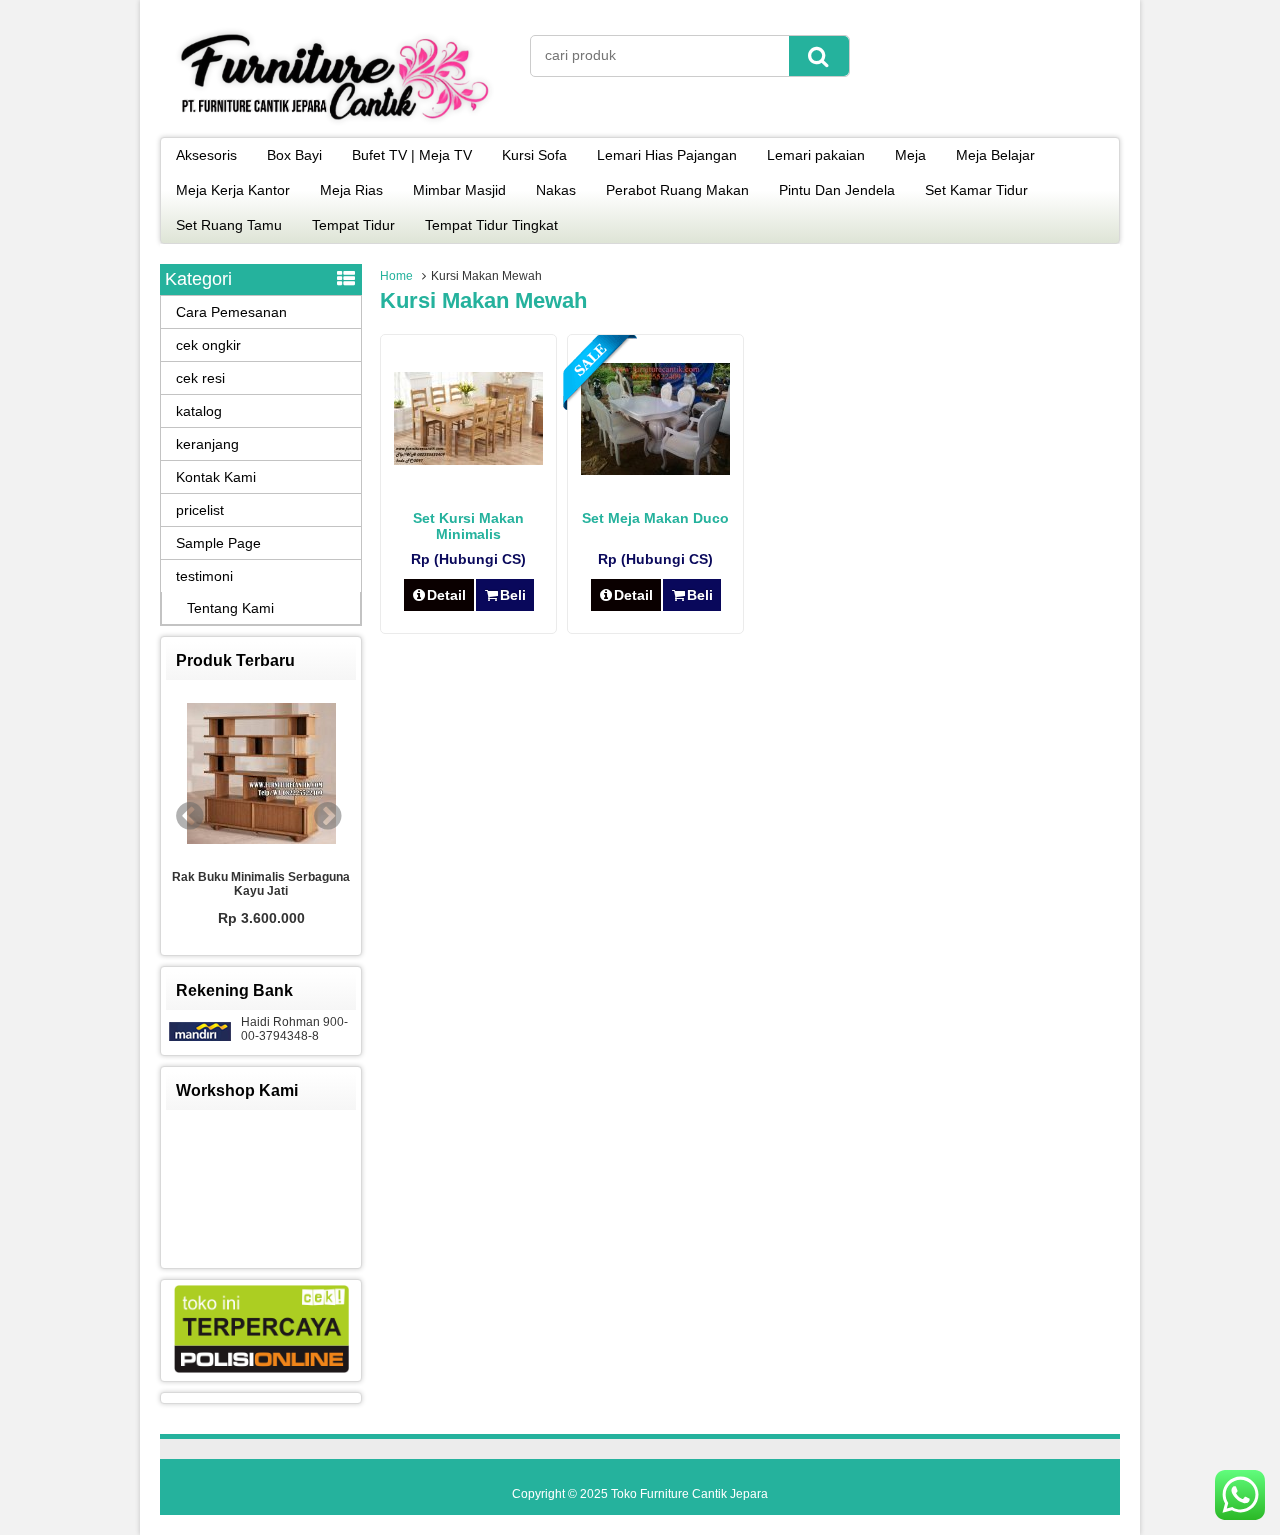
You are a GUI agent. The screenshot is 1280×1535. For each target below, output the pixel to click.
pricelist (200, 510)
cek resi (200, 378)
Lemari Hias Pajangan (667, 155)
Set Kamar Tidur (976, 190)
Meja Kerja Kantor (233, 190)
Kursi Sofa (534, 155)
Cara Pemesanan (231, 312)
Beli (513, 595)
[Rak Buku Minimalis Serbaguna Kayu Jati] (261, 775)
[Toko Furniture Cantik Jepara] (335, 124)
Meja (910, 155)
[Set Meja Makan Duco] (655, 470)
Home (396, 276)
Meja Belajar (995, 155)
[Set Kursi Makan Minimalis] (468, 460)
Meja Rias (351, 190)
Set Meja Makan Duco (655, 518)
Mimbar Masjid (459, 190)
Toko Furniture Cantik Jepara (689, 1494)
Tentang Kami (230, 608)
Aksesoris (206, 155)
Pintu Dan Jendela (837, 190)
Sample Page (218, 543)
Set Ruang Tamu (229, 225)
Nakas (556, 190)
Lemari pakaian (816, 155)
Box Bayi (294, 155)
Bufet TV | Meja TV (412, 155)
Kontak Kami (216, 477)
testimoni (204, 576)
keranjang (207, 444)
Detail (446, 595)
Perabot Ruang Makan (677, 190)
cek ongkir (208, 345)
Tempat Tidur (353, 225)
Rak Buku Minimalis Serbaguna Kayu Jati (261, 884)
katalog (199, 411)
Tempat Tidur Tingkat (491, 225)
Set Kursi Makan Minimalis (468, 526)
